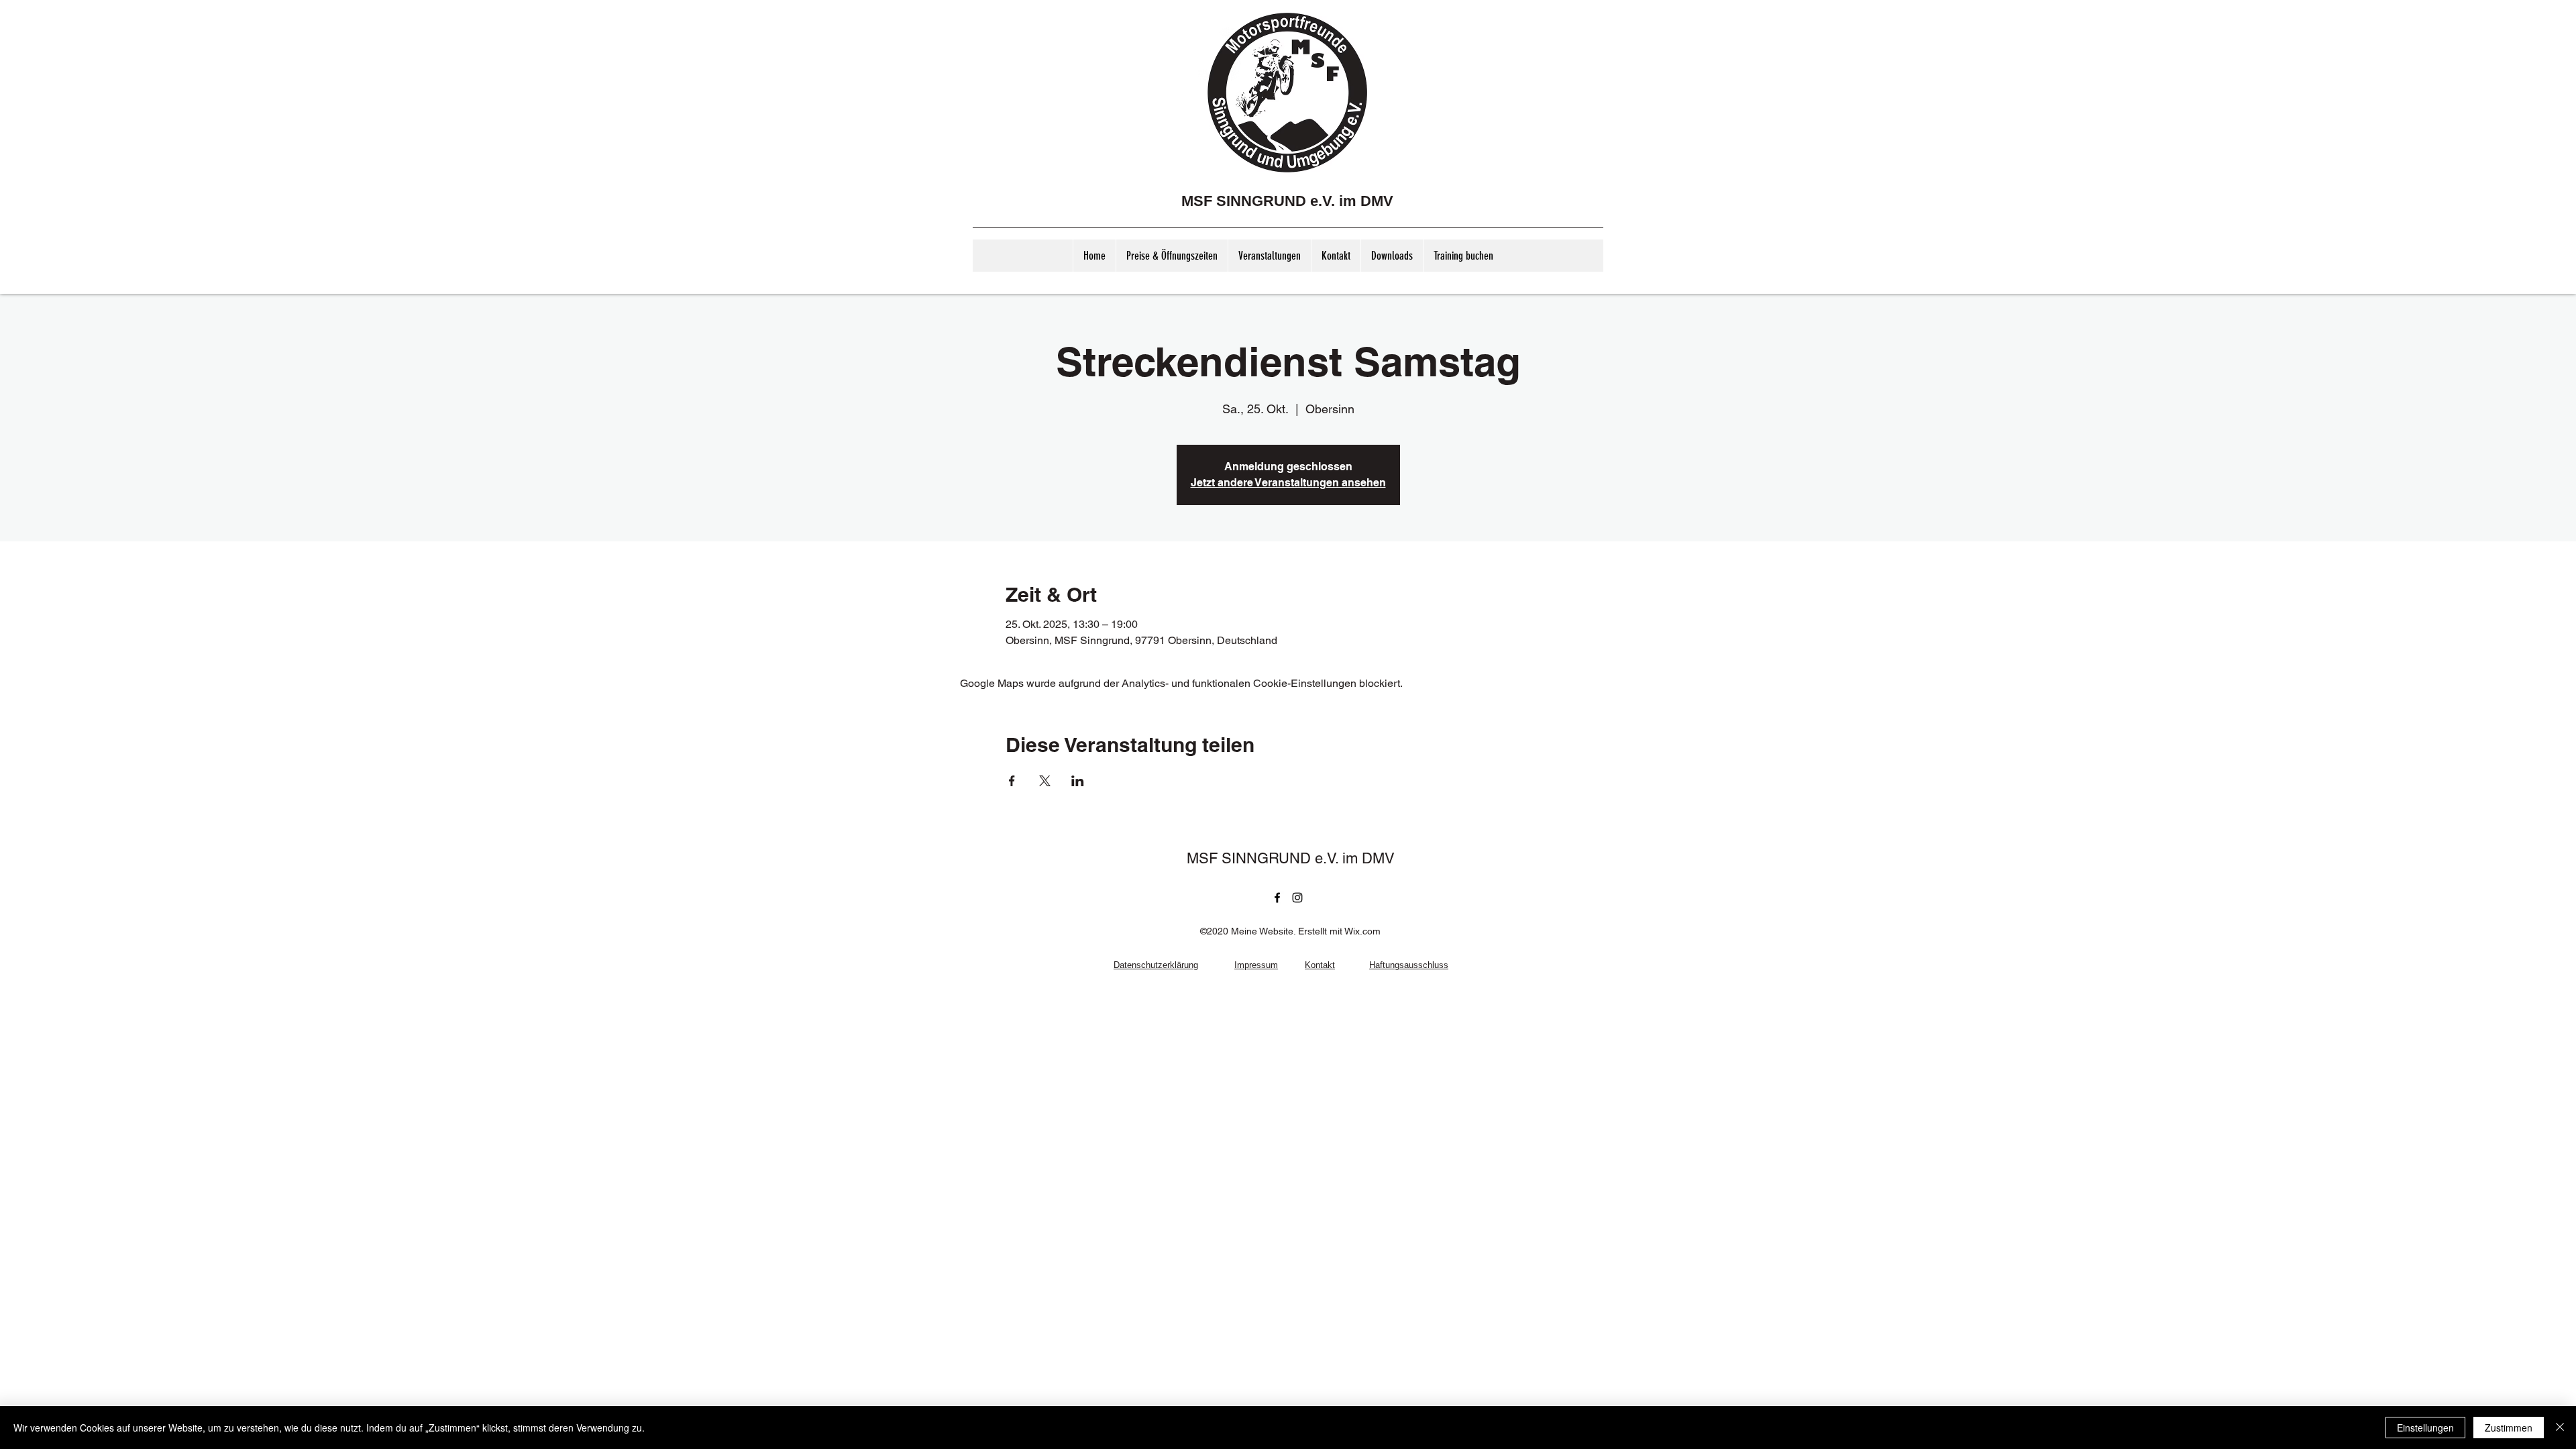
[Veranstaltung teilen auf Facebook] (1012, 781)
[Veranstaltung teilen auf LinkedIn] (1078, 781)
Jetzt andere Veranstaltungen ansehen (1288, 483)
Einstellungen (2425, 1428)
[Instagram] (1297, 898)
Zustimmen (2509, 1428)
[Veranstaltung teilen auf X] (1045, 781)
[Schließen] (2560, 1428)
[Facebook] (1277, 898)
